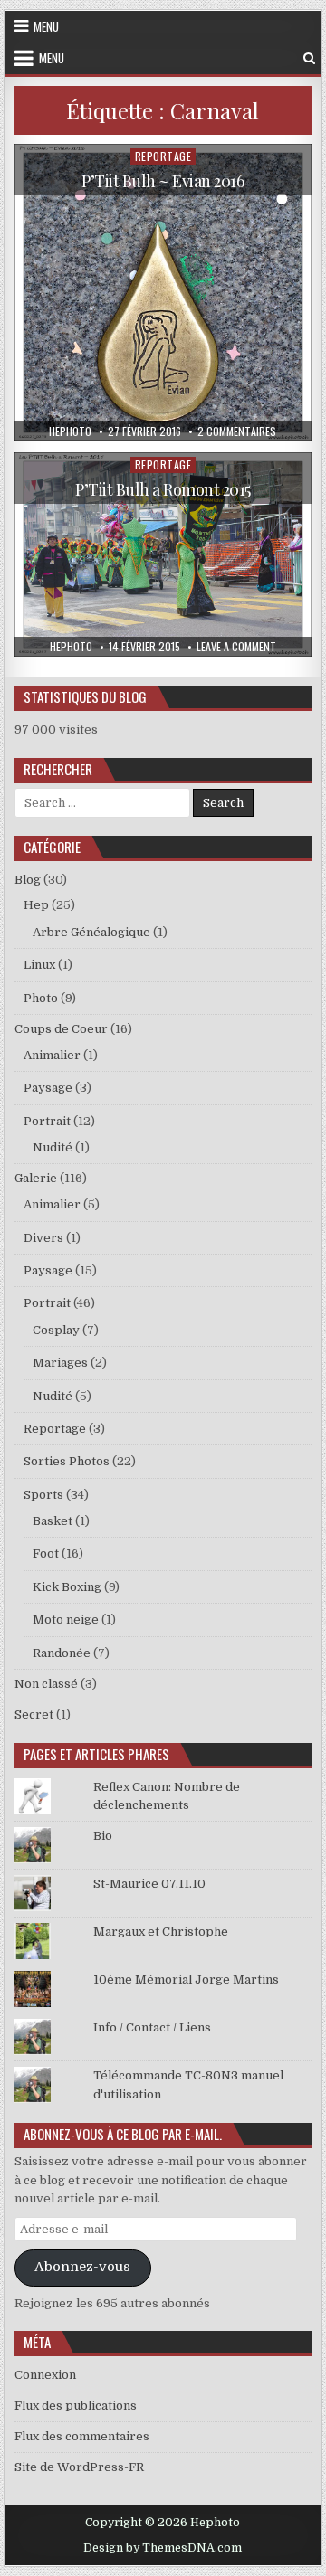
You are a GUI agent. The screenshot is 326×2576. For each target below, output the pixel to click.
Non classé (46, 1684)
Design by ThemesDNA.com (163, 2548)
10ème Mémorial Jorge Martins (186, 1979)
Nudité (53, 1147)
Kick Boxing (67, 1587)
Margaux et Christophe (161, 1932)
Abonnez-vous (82, 2267)
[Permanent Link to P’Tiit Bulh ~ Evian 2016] (163, 293)
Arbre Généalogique (91, 932)
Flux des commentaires (82, 2436)
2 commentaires (237, 431)
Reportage (163, 156)
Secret (34, 1714)
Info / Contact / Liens (152, 2027)
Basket (53, 1521)
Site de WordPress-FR (79, 2467)
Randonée (62, 1653)
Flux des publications (76, 2406)
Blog (28, 880)
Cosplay (56, 1330)
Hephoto (70, 431)
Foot (46, 1553)
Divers (43, 1238)
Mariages (60, 1363)
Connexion (45, 2375)
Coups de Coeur (61, 1029)
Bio (103, 1836)
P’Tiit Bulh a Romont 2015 (163, 489)
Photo (41, 998)
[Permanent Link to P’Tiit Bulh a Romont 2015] (163, 554)
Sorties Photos (67, 1461)
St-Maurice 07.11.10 (149, 1884)
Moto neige (66, 1619)
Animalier (52, 1055)
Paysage (48, 1088)
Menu (46, 26)
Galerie (36, 1178)
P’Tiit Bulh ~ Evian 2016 (163, 181)
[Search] (309, 58)
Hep (36, 905)
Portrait (47, 1121)
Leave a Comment (236, 647)
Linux (39, 965)
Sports (43, 1495)
